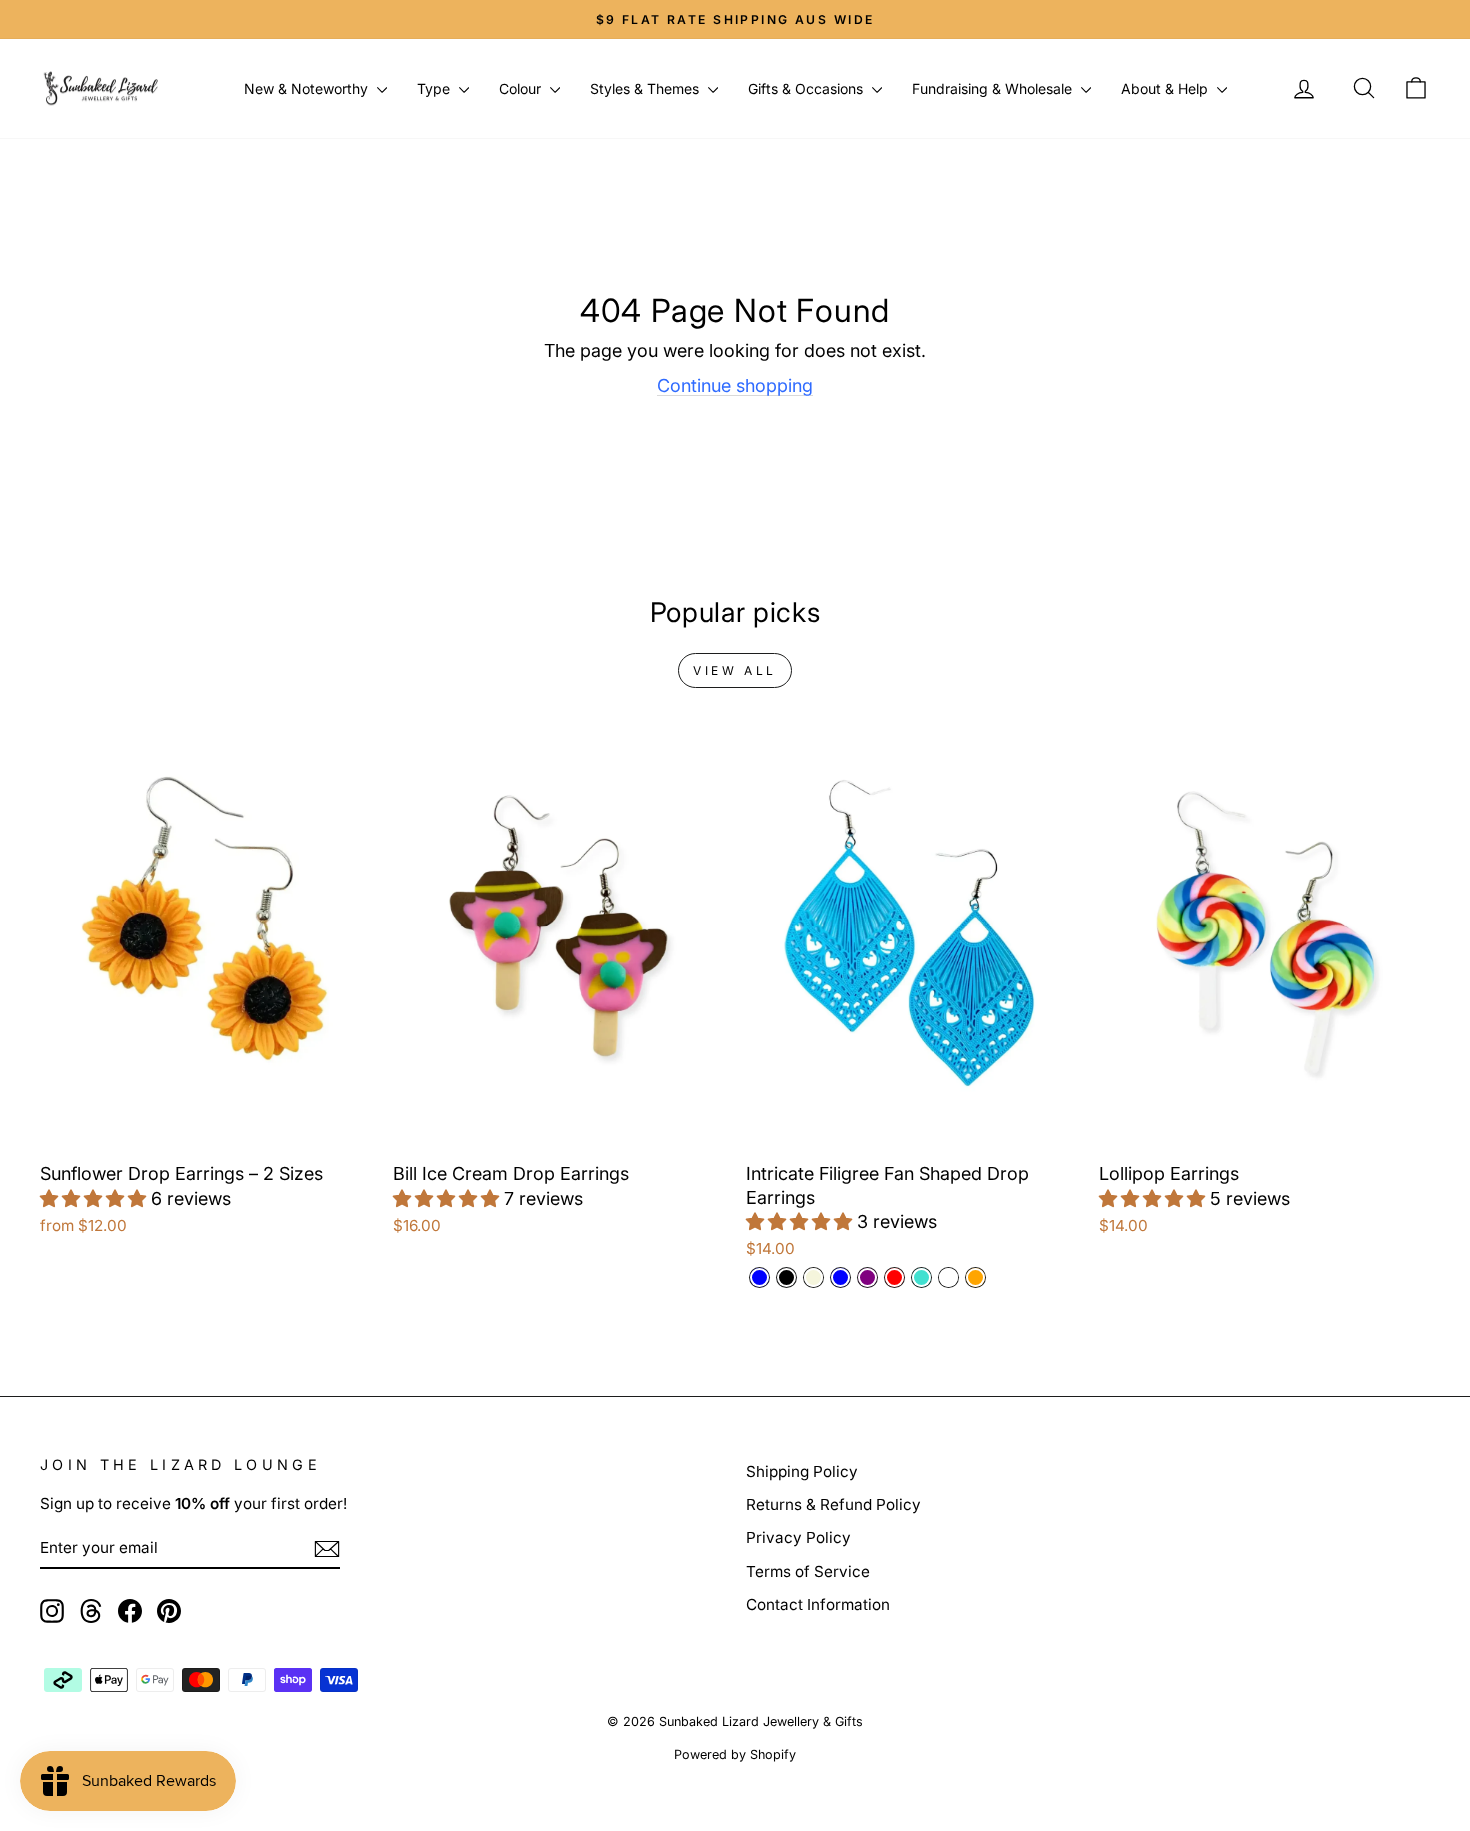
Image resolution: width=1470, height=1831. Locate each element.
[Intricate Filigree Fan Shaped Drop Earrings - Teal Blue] (840, 1277)
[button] (95, 1198)
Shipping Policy (802, 1471)
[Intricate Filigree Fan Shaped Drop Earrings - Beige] (813, 1277)
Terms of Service (808, 1571)
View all (735, 670)
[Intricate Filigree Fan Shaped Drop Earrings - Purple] (867, 1277)
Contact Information (818, 1604)
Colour (522, 88)
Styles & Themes (646, 88)
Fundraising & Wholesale (994, 88)
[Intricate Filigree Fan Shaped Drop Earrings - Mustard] (948, 1277)
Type (435, 88)
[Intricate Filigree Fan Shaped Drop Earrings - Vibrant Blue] (759, 1277)
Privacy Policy (798, 1537)
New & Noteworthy (308, 88)
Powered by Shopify (735, 1754)
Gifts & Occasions (807, 88)
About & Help (1166, 88)
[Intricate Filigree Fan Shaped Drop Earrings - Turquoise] (921, 1277)
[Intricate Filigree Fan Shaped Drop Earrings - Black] (786, 1277)
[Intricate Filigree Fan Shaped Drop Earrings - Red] (894, 1277)
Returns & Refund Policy (833, 1504)
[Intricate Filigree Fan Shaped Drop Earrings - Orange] (975, 1277)
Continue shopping (735, 385)
